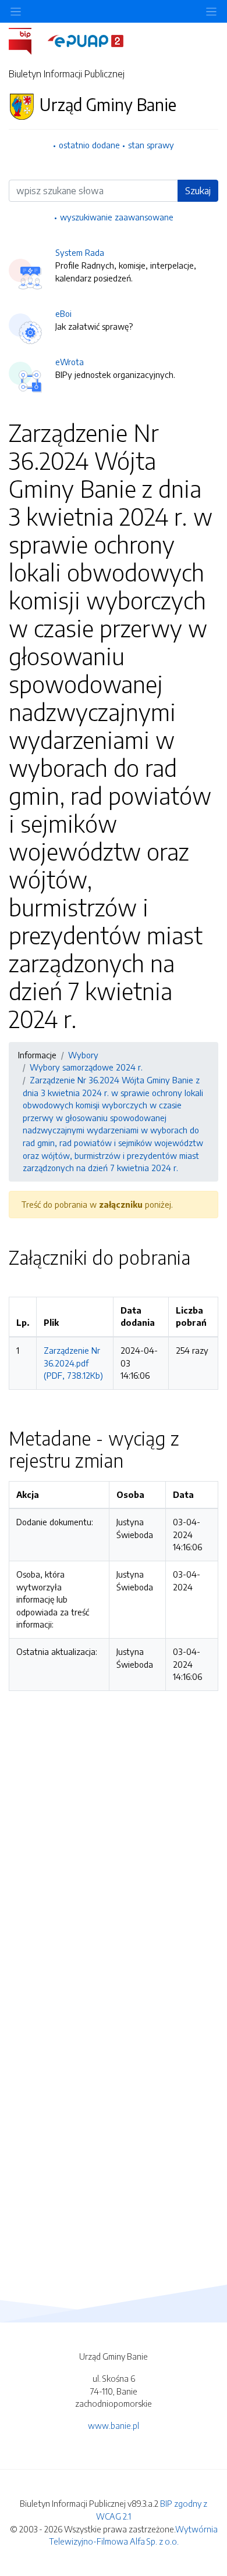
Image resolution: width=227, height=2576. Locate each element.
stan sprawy (151, 145)
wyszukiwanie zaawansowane (117, 217)
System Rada (80, 252)
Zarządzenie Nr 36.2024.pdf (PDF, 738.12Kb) (73, 1363)
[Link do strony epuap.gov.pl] (86, 40)
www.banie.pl (114, 2425)
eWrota (70, 362)
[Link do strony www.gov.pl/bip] (27, 40)
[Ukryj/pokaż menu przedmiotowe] (16, 11)
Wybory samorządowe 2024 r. (86, 1067)
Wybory (83, 1055)
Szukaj (198, 191)
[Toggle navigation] (211, 11)
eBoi (63, 313)
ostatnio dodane (89, 145)
